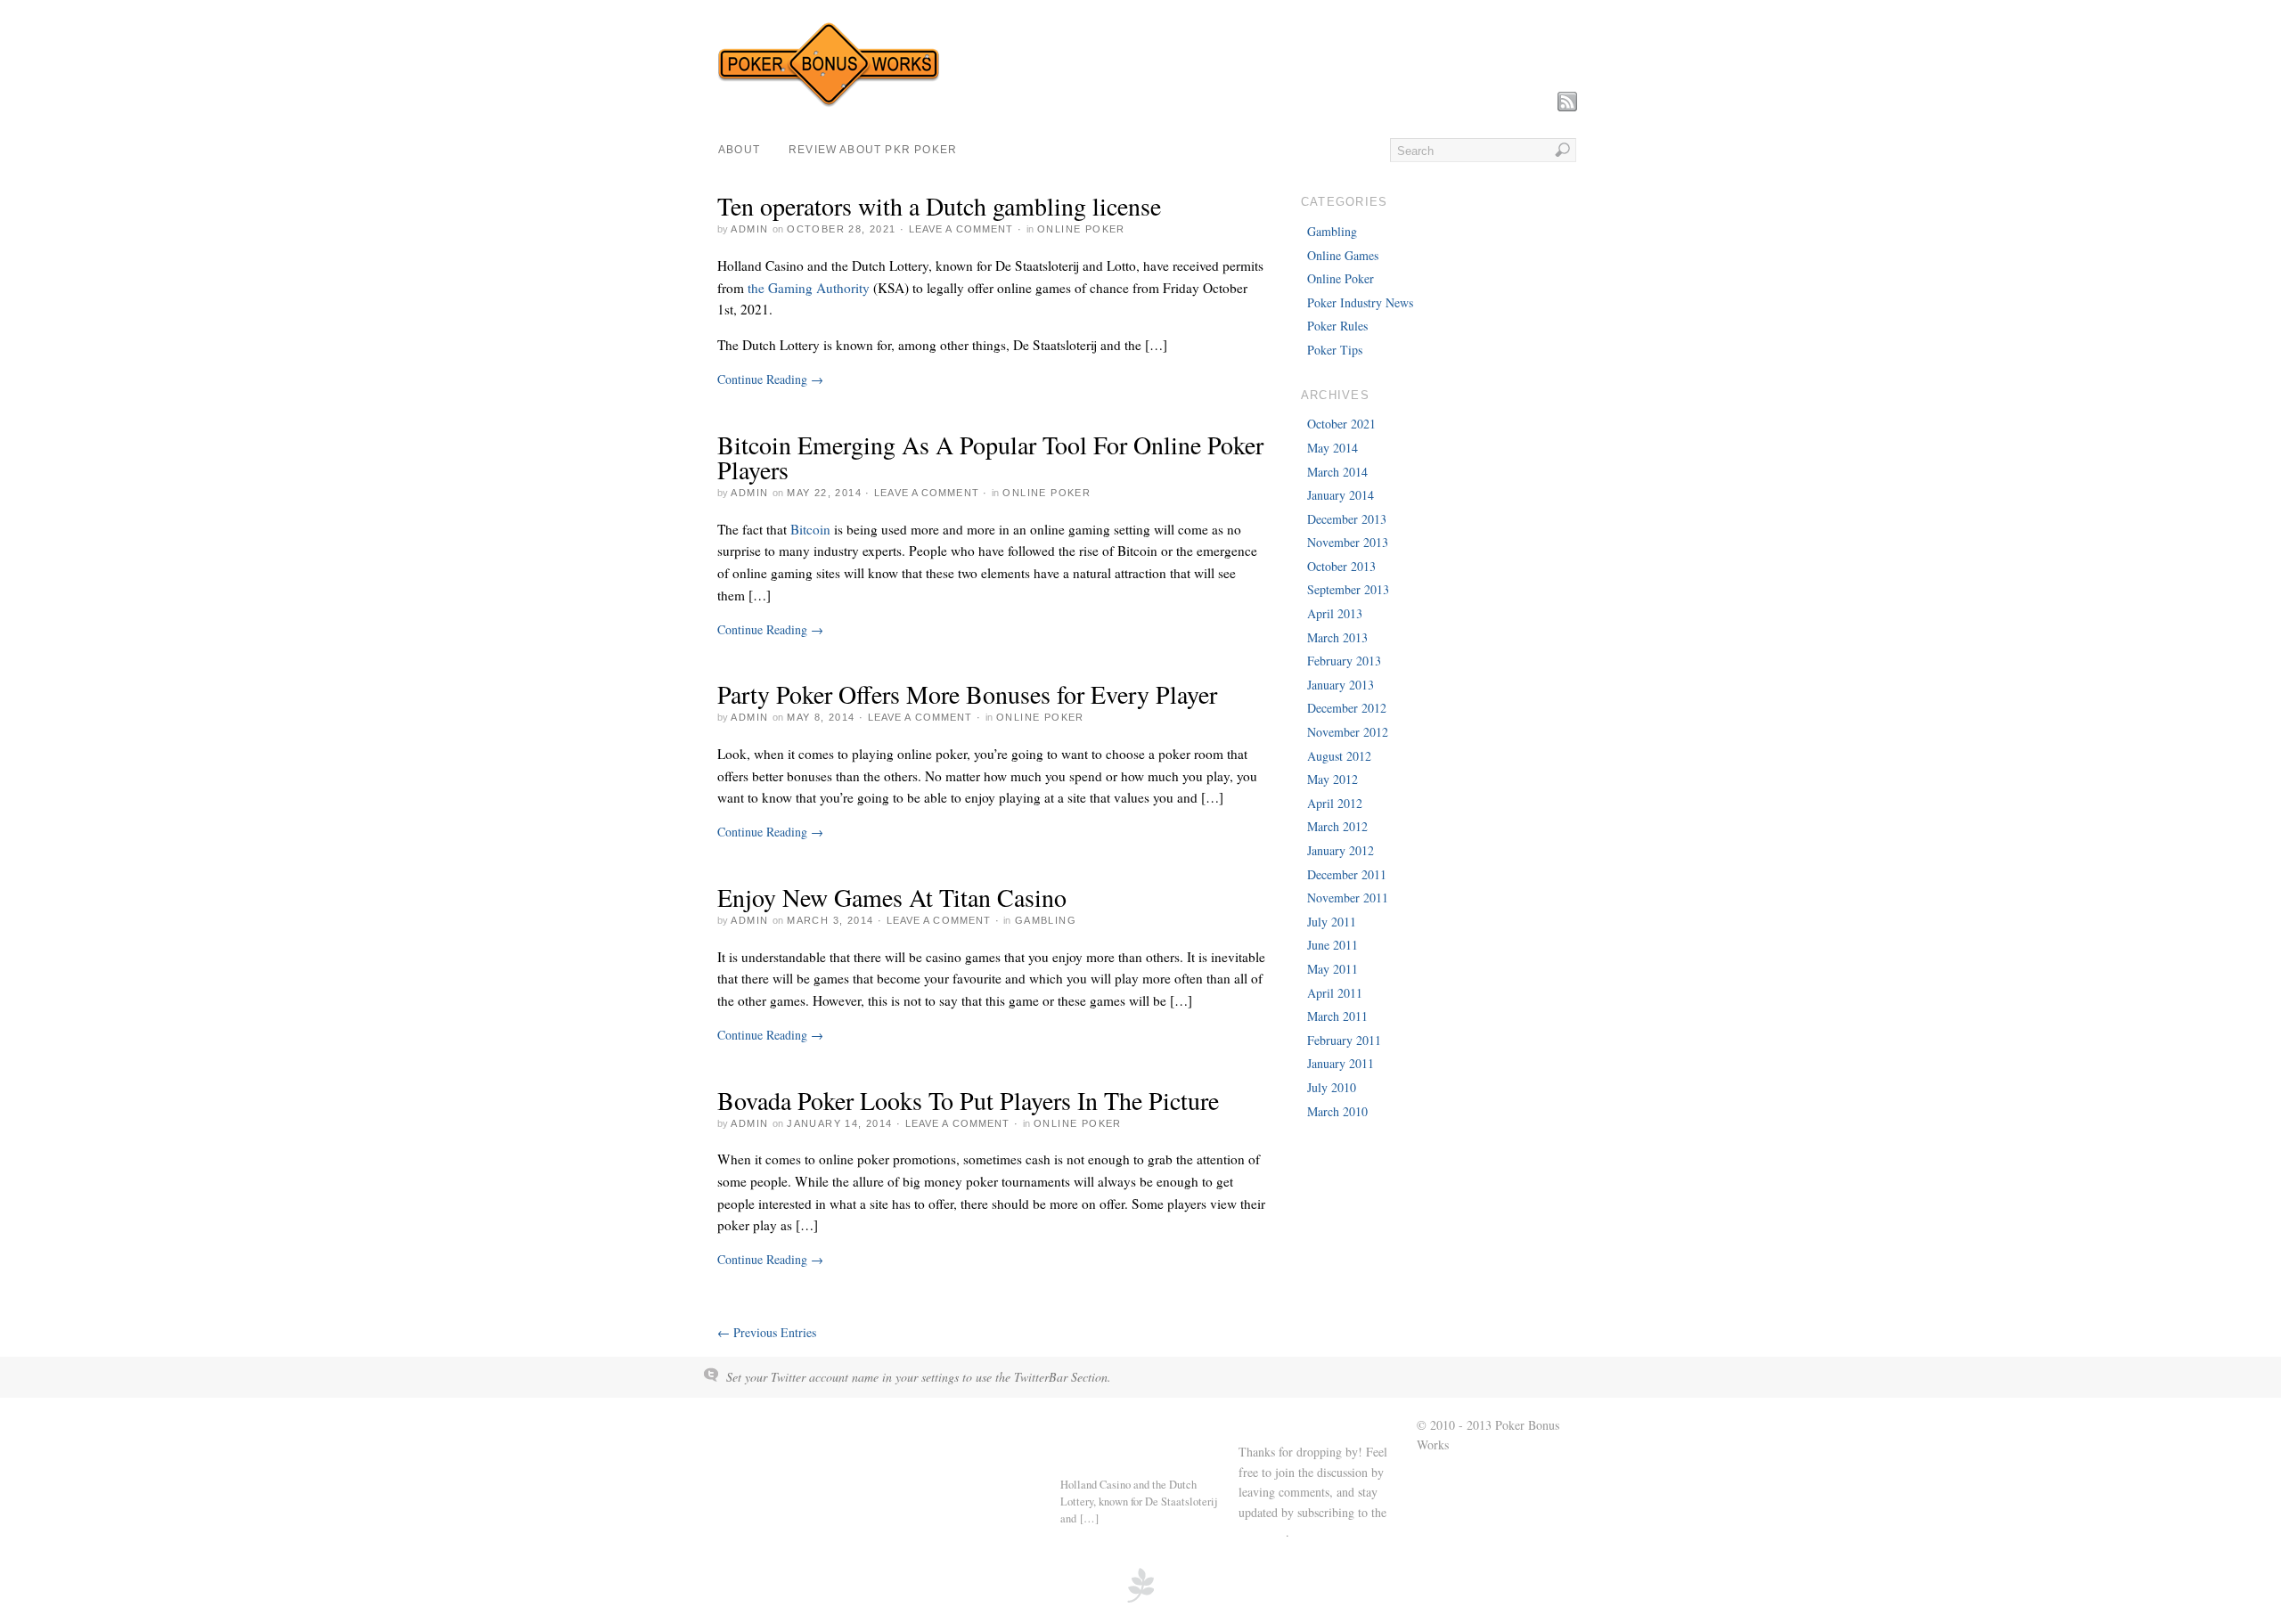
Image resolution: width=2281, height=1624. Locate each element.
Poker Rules (1337, 326)
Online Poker (1081, 229)
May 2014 (1333, 448)
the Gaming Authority (809, 288)
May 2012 (1333, 779)
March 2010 (1337, 1111)
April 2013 (1335, 613)
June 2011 (1333, 945)
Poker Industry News (1360, 302)
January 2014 (1341, 495)
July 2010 (1332, 1087)
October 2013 (1341, 566)
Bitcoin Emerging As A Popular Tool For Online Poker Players (990, 457)
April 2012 (1335, 803)
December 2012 (1347, 708)
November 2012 (1348, 732)
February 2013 (1344, 661)
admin (749, 229)
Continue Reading (770, 379)
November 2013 (1348, 542)
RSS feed (1262, 1532)
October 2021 (1341, 424)
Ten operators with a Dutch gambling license (939, 206)
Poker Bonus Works (779, 1426)
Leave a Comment (961, 229)
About (739, 150)
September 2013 (1348, 589)
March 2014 (1337, 472)
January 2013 (1341, 685)
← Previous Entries (767, 1332)
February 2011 (1344, 1040)
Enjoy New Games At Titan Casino (892, 897)
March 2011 (1337, 1016)
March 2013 (1337, 637)
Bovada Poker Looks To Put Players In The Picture (968, 1100)
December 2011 (1347, 874)
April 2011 (1335, 993)
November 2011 (1348, 898)
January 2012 (1341, 850)
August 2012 (1339, 756)
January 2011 (1341, 1063)
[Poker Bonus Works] (829, 103)
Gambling (1046, 920)
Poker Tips (1335, 350)
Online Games (1343, 255)
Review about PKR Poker (873, 150)
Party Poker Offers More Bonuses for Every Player (967, 694)
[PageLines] (1140, 1600)
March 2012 (1337, 826)
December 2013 (1347, 519)
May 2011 (1333, 969)
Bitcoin (810, 529)
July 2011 (1332, 922)
